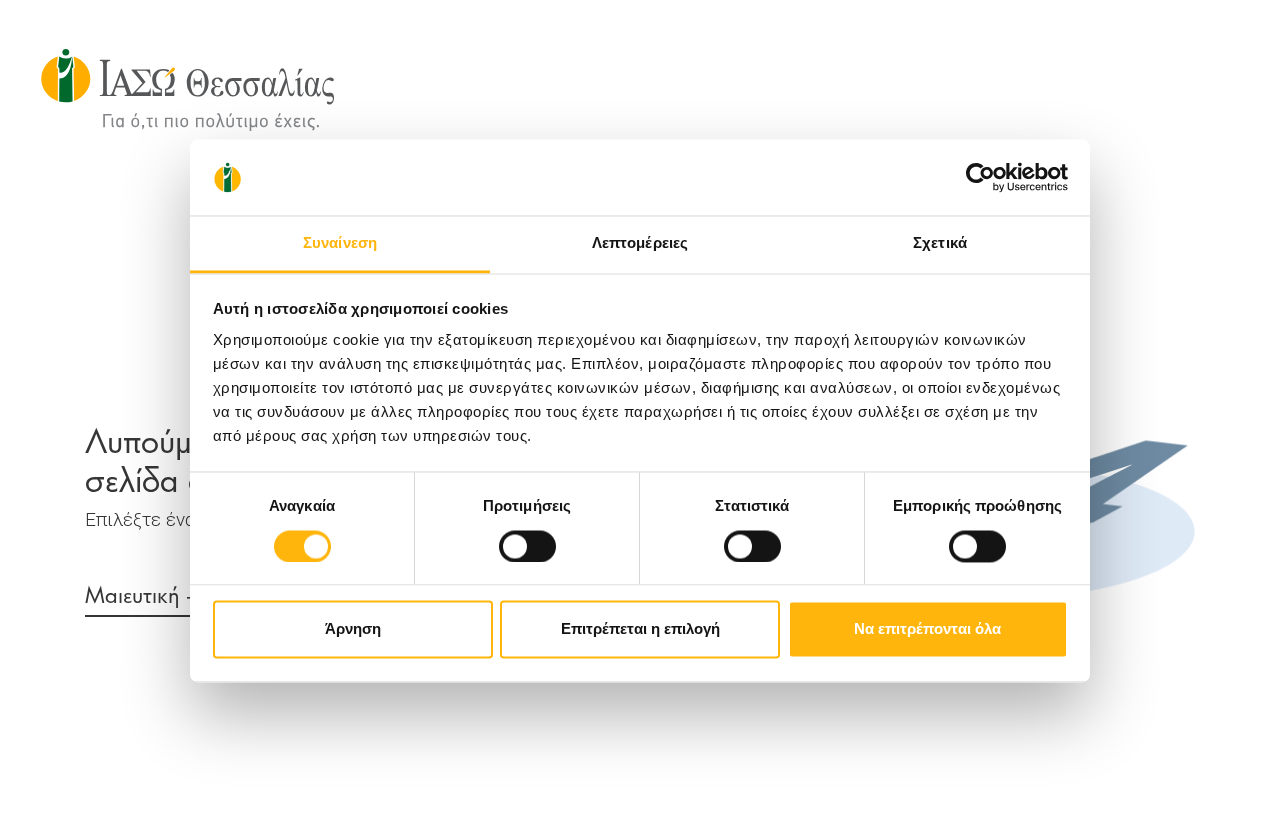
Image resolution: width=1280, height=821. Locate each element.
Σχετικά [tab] (940, 243)
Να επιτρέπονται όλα (927, 629)
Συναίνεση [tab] (340, 243)
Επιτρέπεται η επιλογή (640, 629)
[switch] (527, 546)
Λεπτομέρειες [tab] (640, 243)
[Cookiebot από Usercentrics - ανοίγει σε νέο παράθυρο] (980, 177)
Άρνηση (353, 629)
